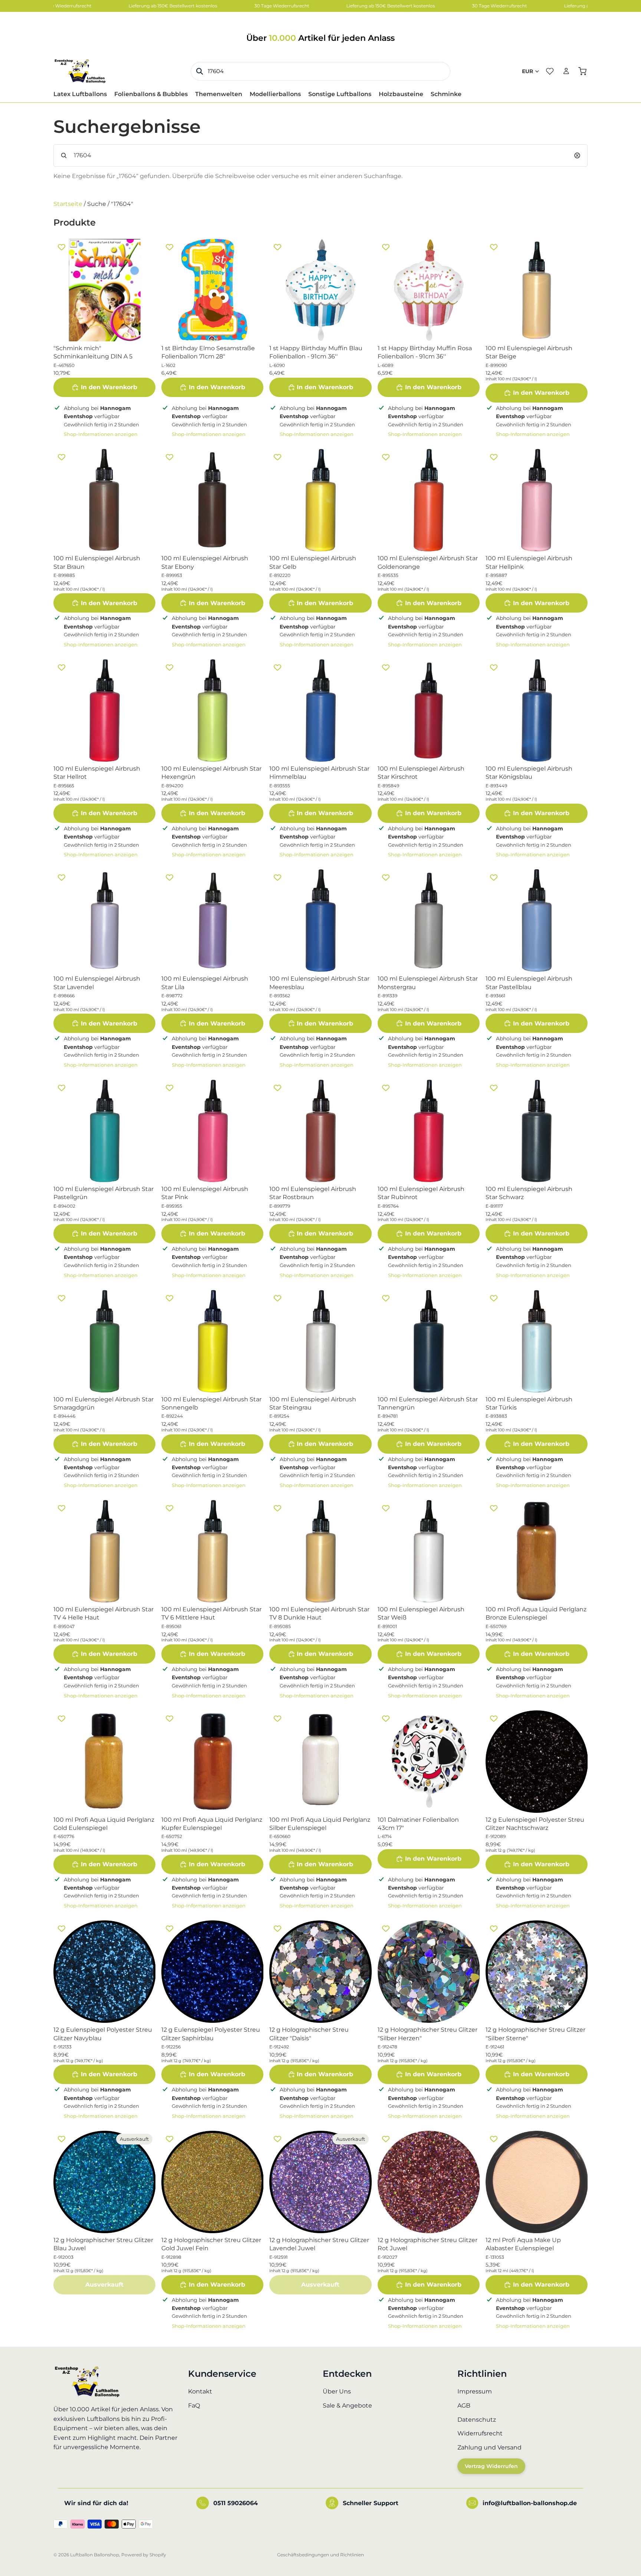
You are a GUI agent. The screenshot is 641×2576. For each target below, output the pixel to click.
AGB (464, 2406)
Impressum (475, 2392)
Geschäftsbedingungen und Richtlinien (320, 2555)
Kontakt (200, 2392)
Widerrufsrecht (480, 2434)
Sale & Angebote (347, 2406)
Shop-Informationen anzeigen (101, 434)
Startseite (68, 204)
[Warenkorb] (582, 71)
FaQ (194, 2406)
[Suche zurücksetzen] (577, 155)
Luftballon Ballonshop (95, 2555)
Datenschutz (477, 2420)
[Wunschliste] (550, 71)
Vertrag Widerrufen (491, 2467)
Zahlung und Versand (489, 2447)
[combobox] (320, 71)
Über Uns (337, 2392)
